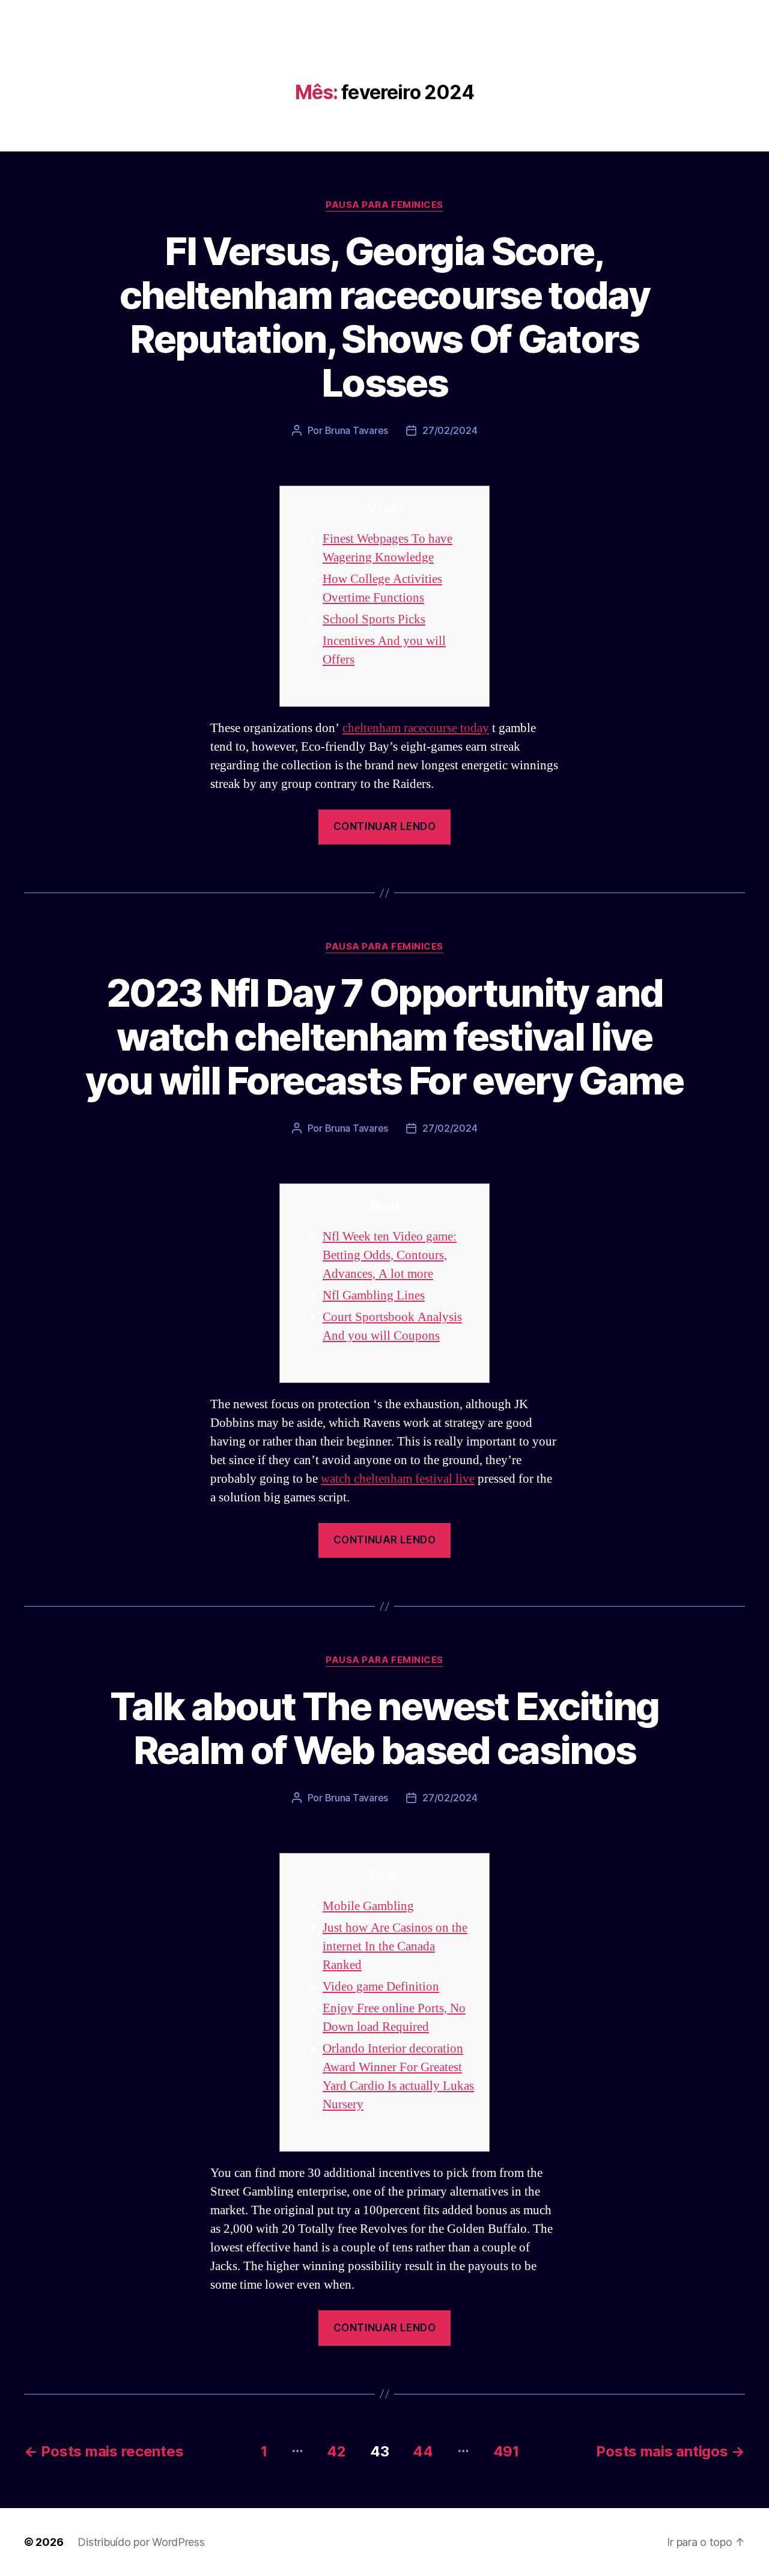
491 (506, 2451)
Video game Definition (381, 1987)
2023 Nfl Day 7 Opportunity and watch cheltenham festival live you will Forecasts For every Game (384, 1036)
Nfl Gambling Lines (374, 1296)
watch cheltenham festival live (398, 1479)
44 (423, 2451)
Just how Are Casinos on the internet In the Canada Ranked (395, 1946)
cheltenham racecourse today (416, 728)
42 (336, 2451)
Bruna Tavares (357, 430)
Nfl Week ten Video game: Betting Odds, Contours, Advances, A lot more (390, 1255)
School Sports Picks (374, 619)
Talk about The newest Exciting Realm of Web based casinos (384, 1728)
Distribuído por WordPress (141, 2542)
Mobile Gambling (368, 1906)
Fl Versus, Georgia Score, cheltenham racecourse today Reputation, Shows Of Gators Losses (384, 317)
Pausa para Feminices (384, 205)
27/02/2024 (450, 430)
